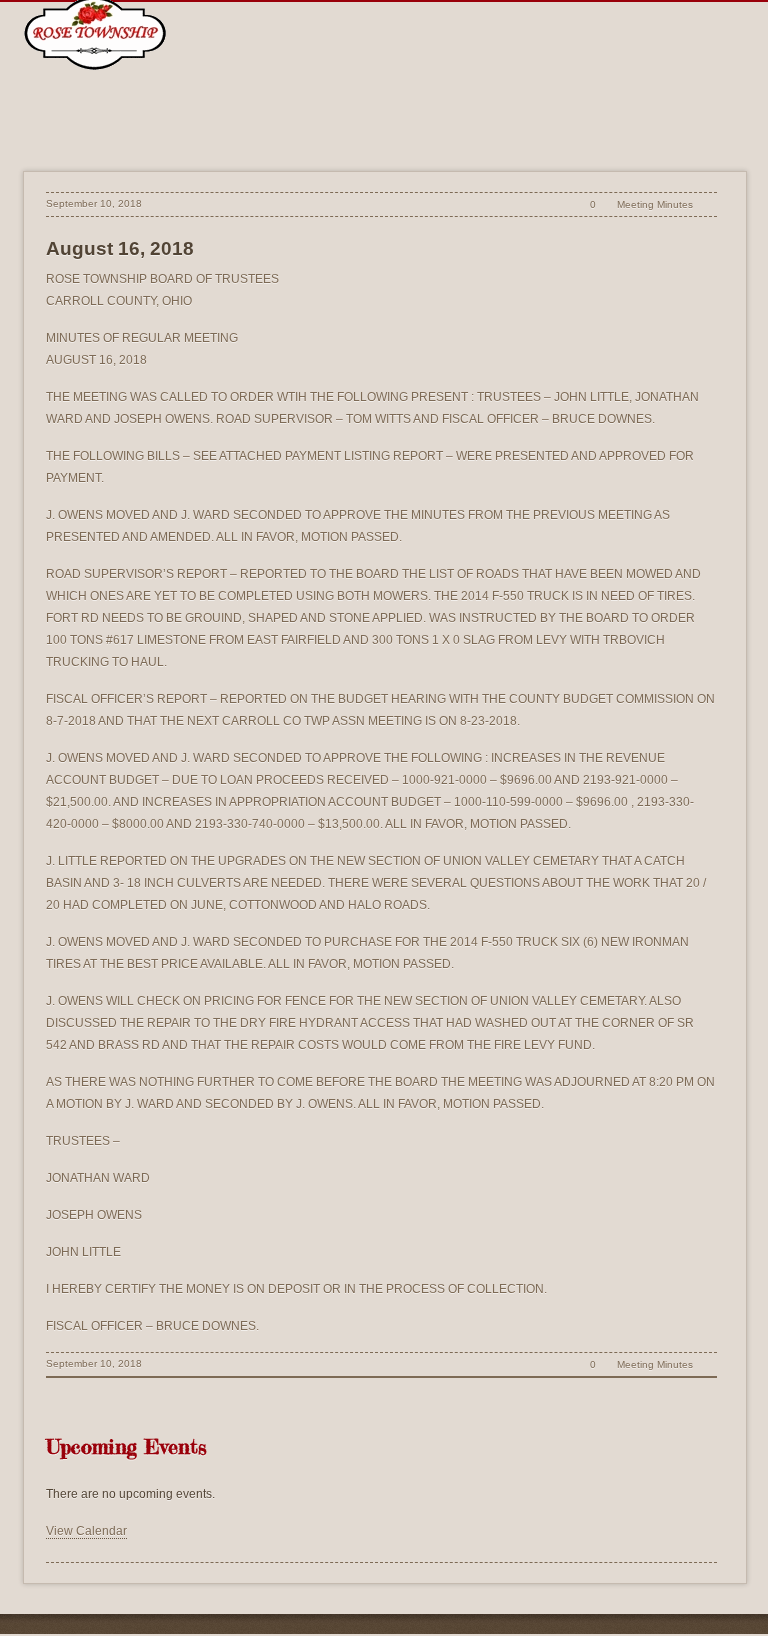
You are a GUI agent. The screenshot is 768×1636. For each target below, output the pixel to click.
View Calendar (86, 1531)
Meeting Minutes (655, 204)
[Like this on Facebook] (706, 204)
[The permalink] (558, 204)
